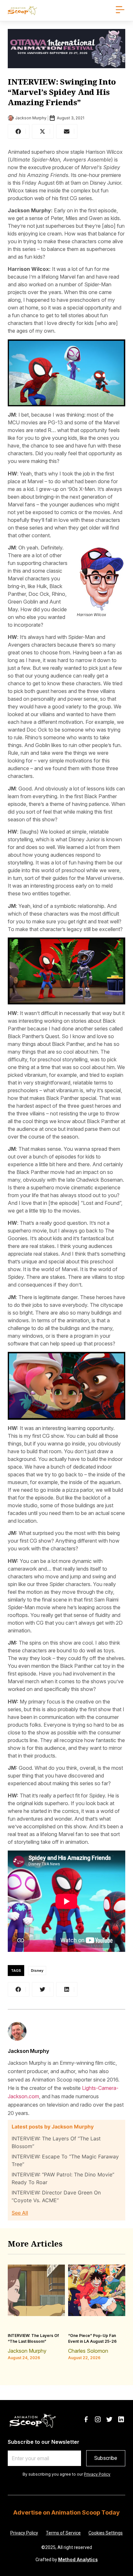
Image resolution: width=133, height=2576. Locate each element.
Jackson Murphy (28, 2051)
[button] (19, 131)
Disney (37, 1971)
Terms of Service (63, 2533)
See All (20, 2213)
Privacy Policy (97, 2474)
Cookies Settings (106, 2533)
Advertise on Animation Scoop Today (66, 2512)
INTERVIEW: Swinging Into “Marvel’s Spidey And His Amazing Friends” (62, 92)
